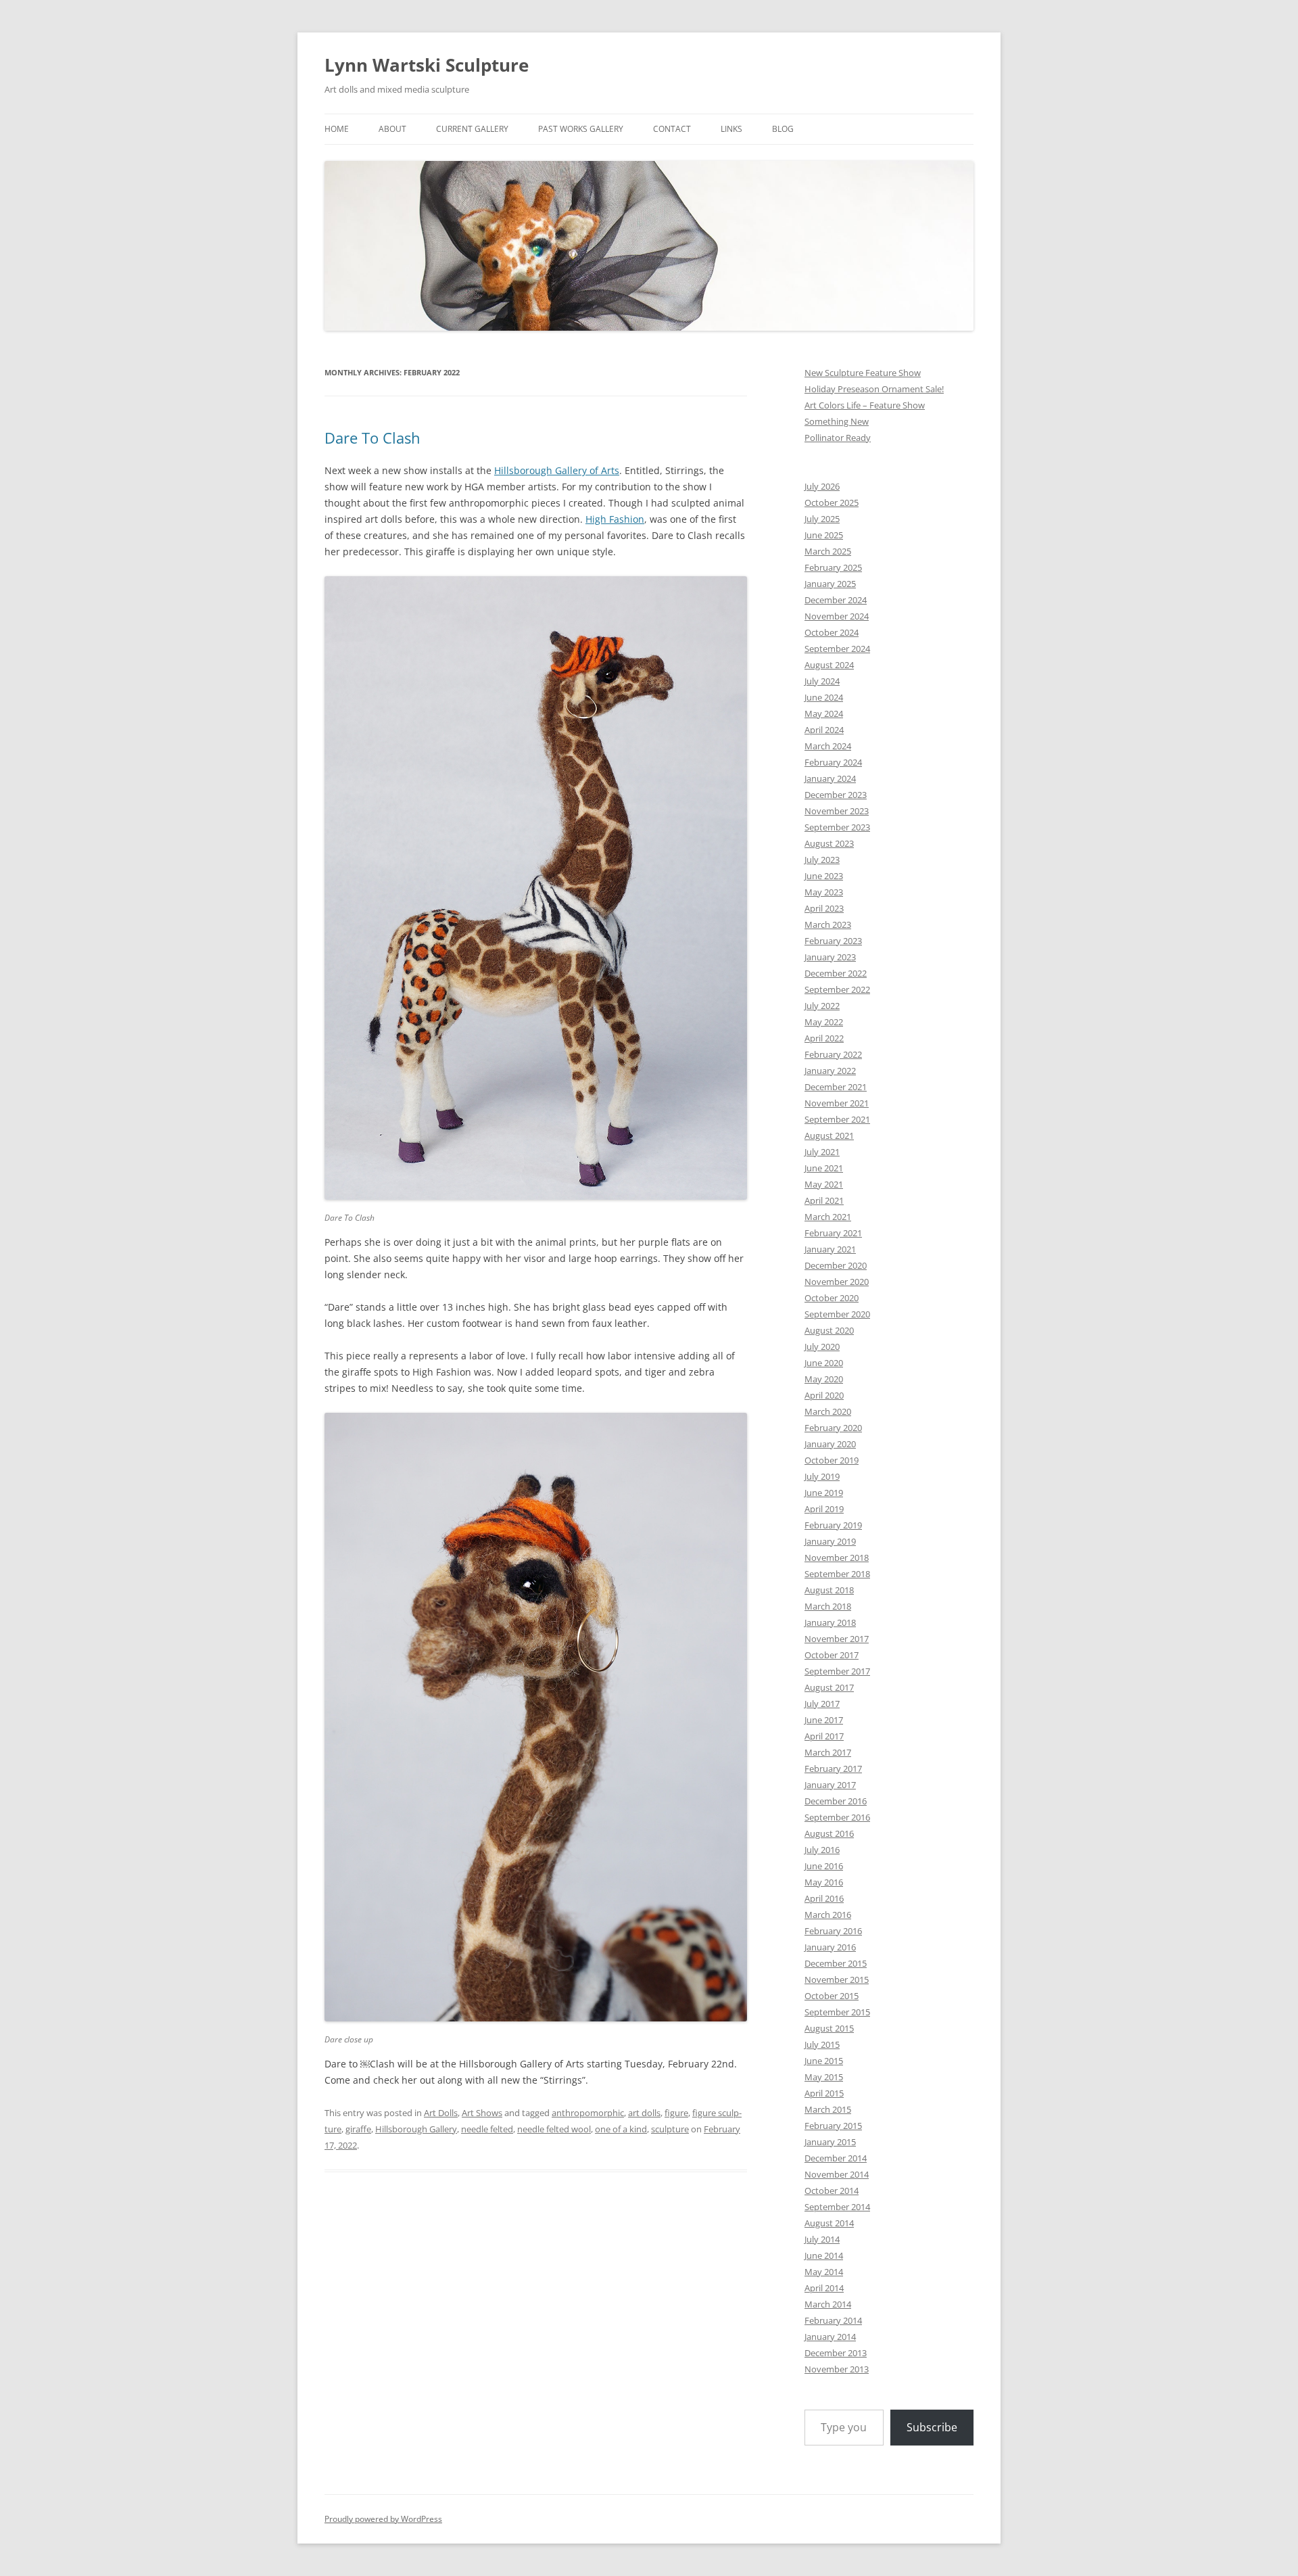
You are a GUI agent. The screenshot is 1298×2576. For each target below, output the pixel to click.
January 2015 (830, 2142)
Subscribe (932, 2427)
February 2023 (833, 941)
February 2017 (833, 1769)
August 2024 (829, 665)
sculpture (670, 2129)
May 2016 (824, 1882)
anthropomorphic (588, 2113)
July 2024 (822, 681)
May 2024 (824, 713)
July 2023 (822, 860)
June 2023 (824, 876)
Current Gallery (472, 129)
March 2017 (828, 1752)
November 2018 (837, 1558)
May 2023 (824, 892)
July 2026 (822, 486)
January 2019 (830, 1541)
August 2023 (829, 843)
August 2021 (829, 1135)
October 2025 (832, 502)
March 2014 (828, 2304)
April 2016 (824, 1898)
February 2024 (833, 762)
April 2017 (824, 1736)
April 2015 (824, 2093)
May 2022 (824, 1022)
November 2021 (837, 1103)
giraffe (358, 2129)
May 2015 (824, 2077)
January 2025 (830, 584)
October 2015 (832, 1996)
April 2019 (824, 1509)
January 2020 (830, 1444)
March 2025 (828, 551)
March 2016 (828, 1915)
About (392, 129)
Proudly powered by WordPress (383, 2519)
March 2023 (828, 924)
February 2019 (833, 1525)
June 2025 (824, 535)
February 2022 (833, 1054)
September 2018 (837, 1574)
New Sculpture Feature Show (863, 373)
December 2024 (836, 600)
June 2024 (824, 697)
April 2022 (824, 1038)
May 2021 (824, 1184)
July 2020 (822, 1346)
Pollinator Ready (838, 438)
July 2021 (822, 1152)
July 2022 (822, 1006)
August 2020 (829, 1330)
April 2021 (824, 1200)
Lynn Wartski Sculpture (427, 65)
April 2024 (824, 730)
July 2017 (822, 1704)
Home (337, 129)
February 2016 (833, 1931)
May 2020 (824, 1379)
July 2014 (822, 2239)
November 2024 (837, 616)
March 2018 (828, 1606)
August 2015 (829, 2028)
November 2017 (837, 1639)
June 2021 (824, 1168)
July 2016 (822, 1850)
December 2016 (836, 1801)
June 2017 (824, 1720)
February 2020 (833, 1428)
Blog (783, 129)
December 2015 (836, 1963)
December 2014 (836, 2158)
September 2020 (837, 1314)
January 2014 (830, 2337)
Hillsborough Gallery (416, 2129)
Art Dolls (441, 2113)
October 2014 (832, 2191)
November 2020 (837, 1282)
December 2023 (836, 795)
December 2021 (836, 1087)
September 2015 (837, 2012)
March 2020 (828, 1411)
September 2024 (837, 649)
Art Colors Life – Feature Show (865, 405)
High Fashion (615, 519)
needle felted (487, 2129)
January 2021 (830, 1249)
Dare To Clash (372, 438)
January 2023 (830, 957)
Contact (672, 129)
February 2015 (833, 2126)
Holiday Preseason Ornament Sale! (874, 389)
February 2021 (833, 1233)
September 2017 (837, 1671)
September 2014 (837, 2207)
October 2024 (832, 632)
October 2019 (832, 1460)
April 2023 (824, 908)
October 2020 (832, 1298)
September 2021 (837, 1119)
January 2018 (830, 1622)
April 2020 (824, 1395)
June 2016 (824, 1866)
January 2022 (830, 1071)
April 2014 (824, 2288)
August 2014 (829, 2223)
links (731, 129)
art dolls (644, 2113)
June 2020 (824, 1363)
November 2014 (837, 2174)
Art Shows (482, 2113)
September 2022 (837, 989)
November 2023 (837, 811)
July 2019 (822, 1476)
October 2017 (832, 1655)
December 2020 (836, 1265)
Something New (837, 421)
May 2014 (824, 2272)
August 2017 (829, 1687)
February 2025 (833, 567)
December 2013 (836, 2353)
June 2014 (824, 2255)
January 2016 (830, 1947)
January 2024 (830, 778)
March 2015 (828, 2109)
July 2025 (822, 519)
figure (676, 2113)
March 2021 (828, 1217)
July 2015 (822, 2044)
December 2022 (836, 973)
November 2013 (837, 2369)
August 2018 (829, 1590)
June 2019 (824, 1493)
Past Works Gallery (581, 129)
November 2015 (837, 1980)
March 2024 (828, 746)
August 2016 (829, 1833)
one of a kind (621, 2129)
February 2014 (833, 2320)
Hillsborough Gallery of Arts (557, 470)
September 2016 (837, 1817)
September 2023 (837, 827)
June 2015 (824, 2061)
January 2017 (830, 1785)
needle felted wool (554, 2129)
